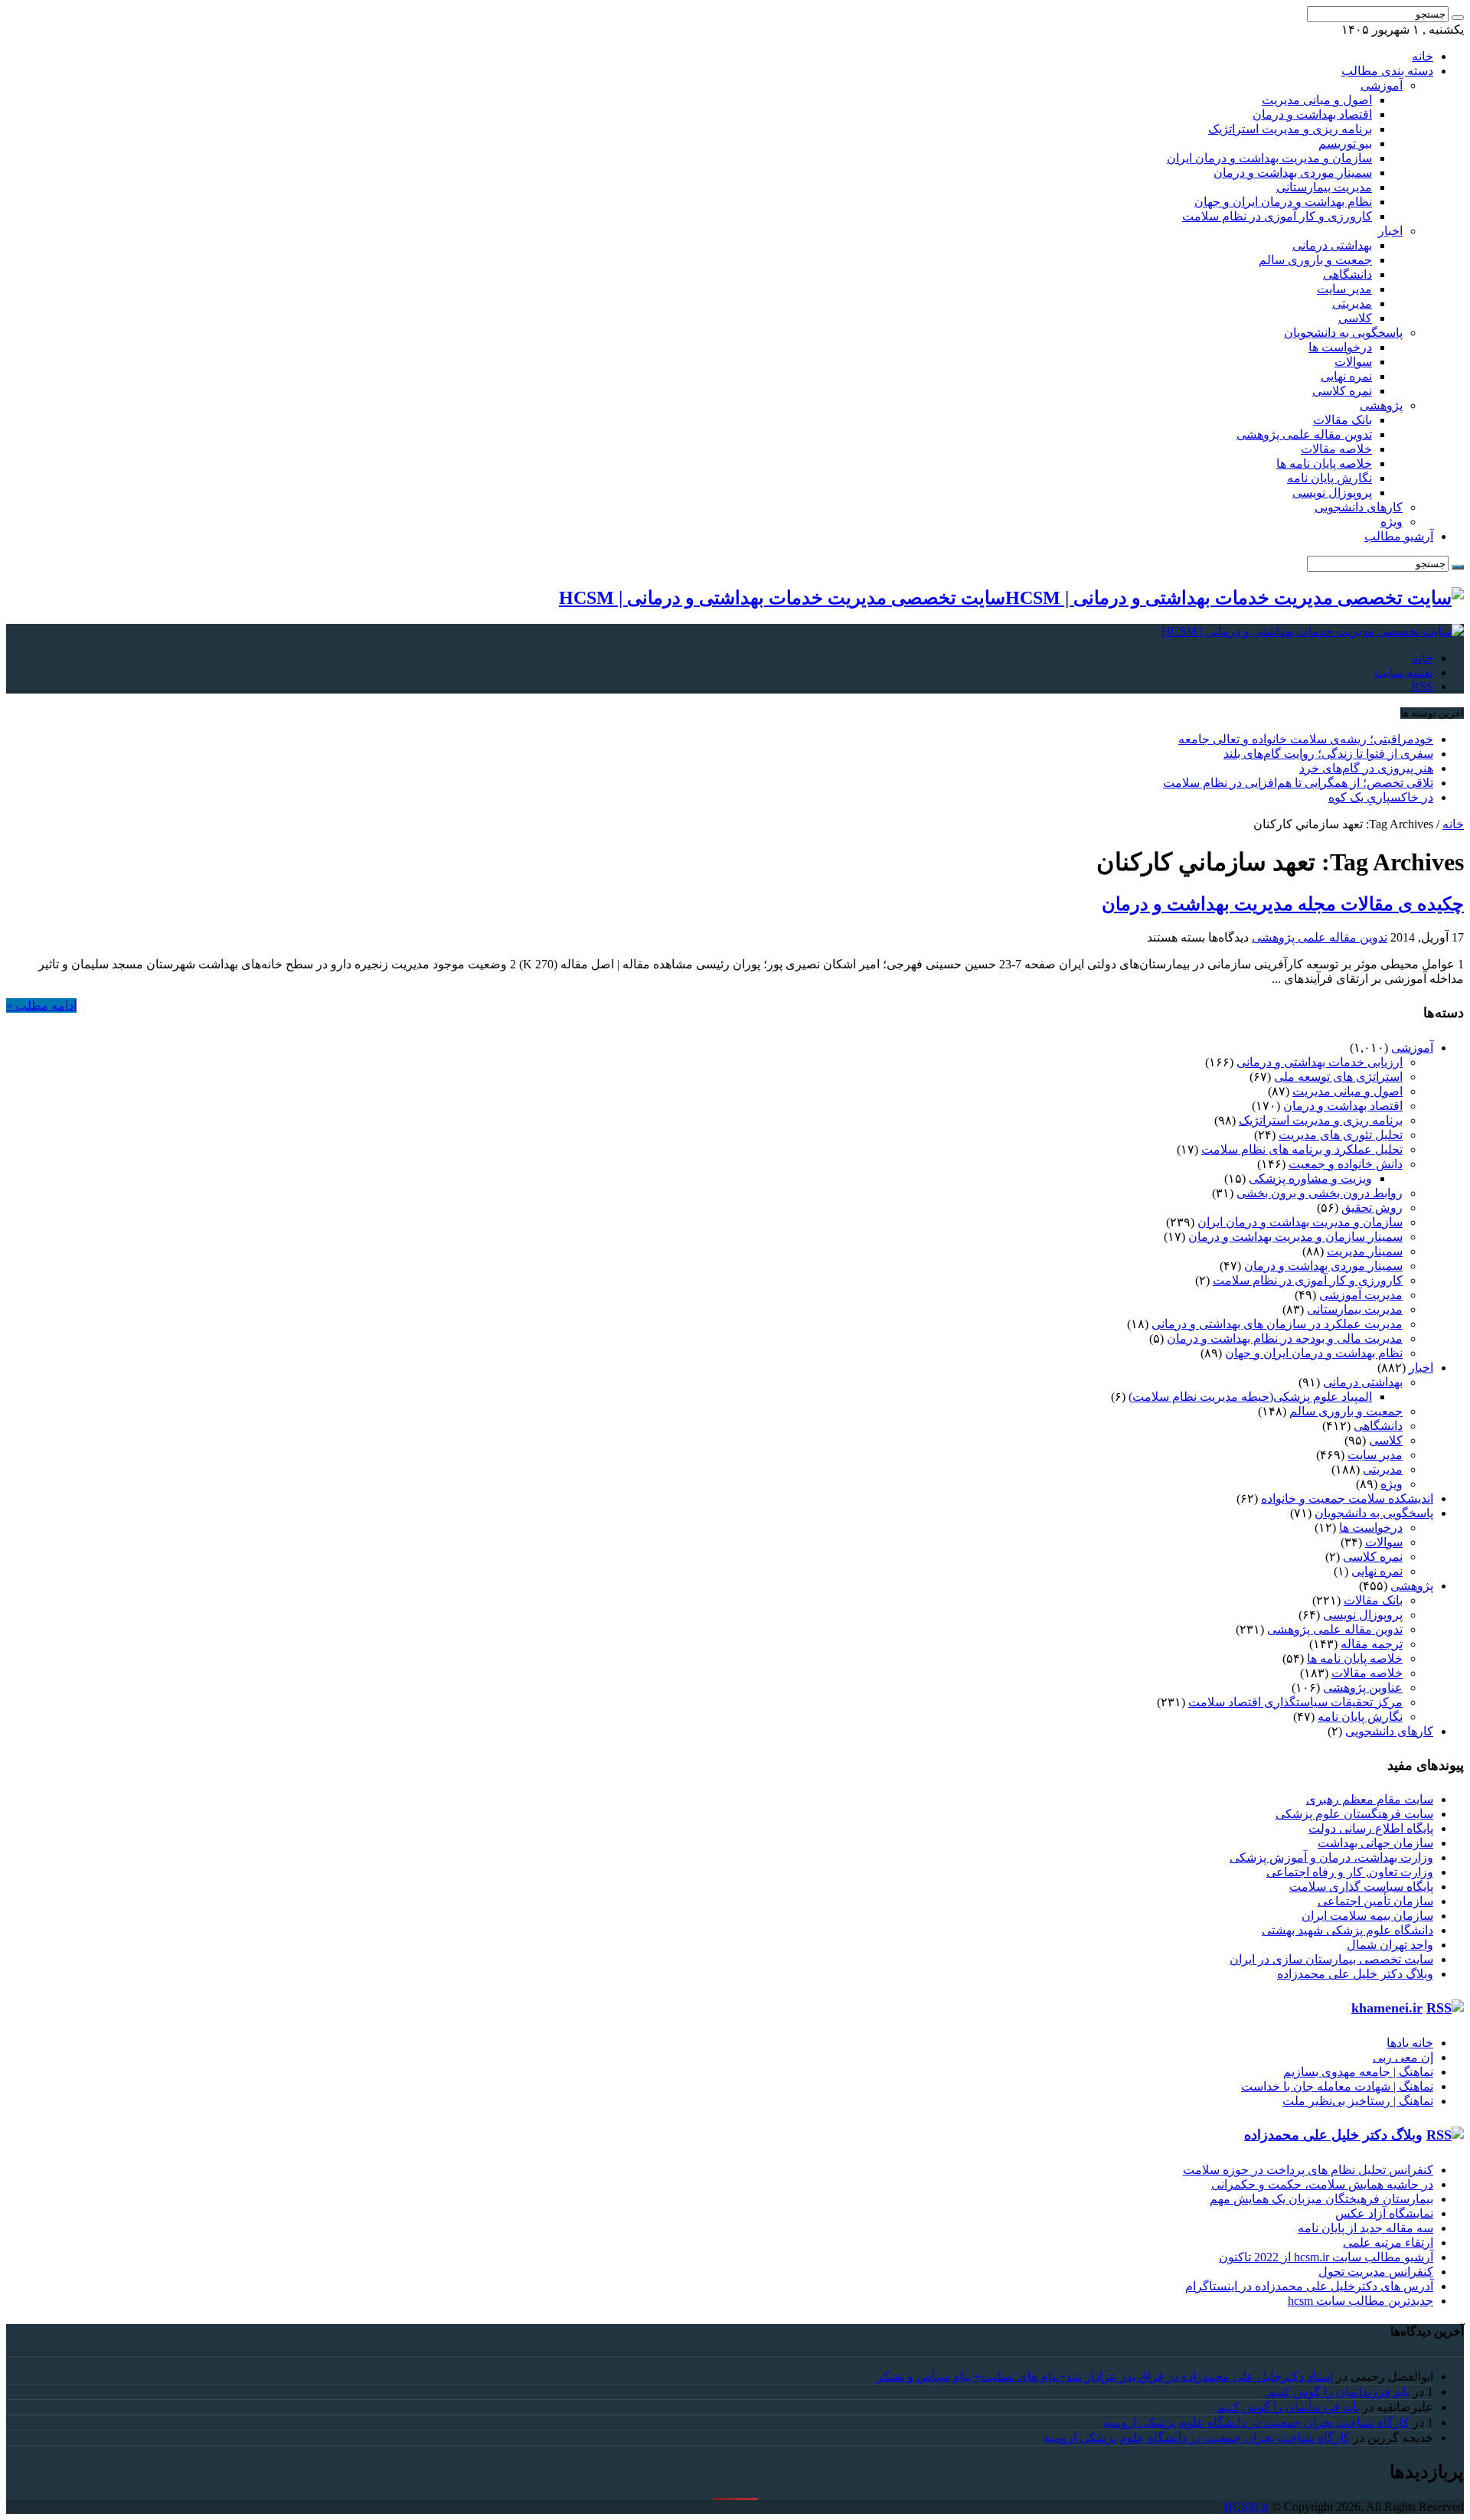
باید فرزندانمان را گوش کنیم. (1337, 2392)
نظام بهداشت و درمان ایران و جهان (1283, 202)
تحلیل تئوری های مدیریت (1341, 1135)
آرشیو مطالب (1399, 536)
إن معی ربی (1403, 2057)
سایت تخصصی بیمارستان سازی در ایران (1331, 1959)
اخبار (1390, 231)
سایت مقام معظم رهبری (1370, 1799)
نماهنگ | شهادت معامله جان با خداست (1337, 2086)
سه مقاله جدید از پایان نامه (1365, 2228)
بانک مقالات (1343, 420)
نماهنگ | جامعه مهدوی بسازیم (1358, 2072)
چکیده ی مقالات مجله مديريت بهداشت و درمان (1283, 904)
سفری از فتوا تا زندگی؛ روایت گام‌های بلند (1328, 754)
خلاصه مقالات (1336, 449)
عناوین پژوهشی (1363, 1688)
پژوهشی (1381, 405)
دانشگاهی (1347, 274)
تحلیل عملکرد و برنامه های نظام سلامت (1302, 1149)
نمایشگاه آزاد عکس (1384, 2213)
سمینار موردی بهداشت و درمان (1293, 173)
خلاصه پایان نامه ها (1324, 464)
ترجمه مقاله (1372, 1644)
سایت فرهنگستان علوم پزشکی (1354, 1814)
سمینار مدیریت (1365, 1251)
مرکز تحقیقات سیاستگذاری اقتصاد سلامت (1295, 1702)
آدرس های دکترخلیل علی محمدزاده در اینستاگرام (1309, 2286)
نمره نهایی (1346, 376)
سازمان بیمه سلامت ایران (1367, 1916)
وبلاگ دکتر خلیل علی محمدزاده (1355, 1974)
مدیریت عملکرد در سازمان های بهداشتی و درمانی (1277, 1324)
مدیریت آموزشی (1361, 1295)
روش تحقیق (1372, 1208)
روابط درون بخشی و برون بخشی (1320, 1193)
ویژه (1392, 522)
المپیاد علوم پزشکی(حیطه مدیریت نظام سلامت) (1250, 1397)
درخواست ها (1340, 347)
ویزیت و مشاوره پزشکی (1310, 1178)
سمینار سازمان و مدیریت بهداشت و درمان (1295, 1237)
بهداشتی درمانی (1332, 245)
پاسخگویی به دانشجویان (1343, 333)
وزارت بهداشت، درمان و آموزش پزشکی (1331, 1857)
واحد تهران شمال (1390, 1945)
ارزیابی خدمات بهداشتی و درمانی (1320, 1062)
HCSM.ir (1246, 2507)
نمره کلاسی (1342, 391)
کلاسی (1355, 318)
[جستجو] (1458, 18)
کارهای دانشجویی (1359, 507)
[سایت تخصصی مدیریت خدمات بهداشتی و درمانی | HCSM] (1313, 631)
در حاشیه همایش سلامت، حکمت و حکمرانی (1322, 2184)
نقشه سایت (1404, 672)
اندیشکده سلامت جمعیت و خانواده (1347, 1498)
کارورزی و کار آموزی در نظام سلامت (1277, 216)
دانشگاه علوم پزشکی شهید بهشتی (1347, 1930)
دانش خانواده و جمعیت (1346, 1164)
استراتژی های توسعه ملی (1338, 1077)
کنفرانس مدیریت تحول (1376, 2272)
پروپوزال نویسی (1332, 493)
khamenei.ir (1387, 2008)
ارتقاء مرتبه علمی (1388, 2243)
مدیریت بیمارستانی (1324, 187)
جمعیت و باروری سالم (1315, 260)
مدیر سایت (1344, 289)
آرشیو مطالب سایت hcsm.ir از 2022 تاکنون (1326, 2257)
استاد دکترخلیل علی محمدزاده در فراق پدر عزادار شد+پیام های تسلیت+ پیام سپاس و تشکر (1105, 2376)
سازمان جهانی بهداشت (1375, 1843)
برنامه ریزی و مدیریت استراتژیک (1290, 129)
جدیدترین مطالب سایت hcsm (1361, 2301)
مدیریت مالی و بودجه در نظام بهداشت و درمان (1285, 1338)
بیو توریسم (1345, 144)
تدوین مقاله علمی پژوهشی (1304, 434)
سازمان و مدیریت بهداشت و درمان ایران (1269, 158)
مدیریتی (1352, 304)
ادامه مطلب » (41, 1005)
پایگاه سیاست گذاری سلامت (1361, 1887)
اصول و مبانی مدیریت (1317, 100)
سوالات (1353, 362)
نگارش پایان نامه (1330, 478)
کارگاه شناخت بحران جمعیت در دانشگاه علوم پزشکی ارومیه (1256, 2422)
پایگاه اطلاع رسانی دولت (1371, 1828)
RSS (1422, 686)
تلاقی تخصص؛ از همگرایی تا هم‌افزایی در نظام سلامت (1298, 783)
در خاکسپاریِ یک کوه (1381, 797)
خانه (1423, 56)
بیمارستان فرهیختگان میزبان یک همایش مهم (1321, 2199)
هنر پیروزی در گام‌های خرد (1366, 768)
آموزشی (1382, 85)
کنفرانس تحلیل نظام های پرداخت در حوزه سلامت (1308, 2170)
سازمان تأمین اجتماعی (1375, 1901)
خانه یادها (1410, 2043)
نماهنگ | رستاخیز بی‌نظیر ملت (1358, 2101)
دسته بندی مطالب (1387, 71)
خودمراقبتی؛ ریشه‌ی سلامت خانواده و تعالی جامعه (1306, 739)
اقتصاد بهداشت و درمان (1312, 114)
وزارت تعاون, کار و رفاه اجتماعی (1350, 1872)
